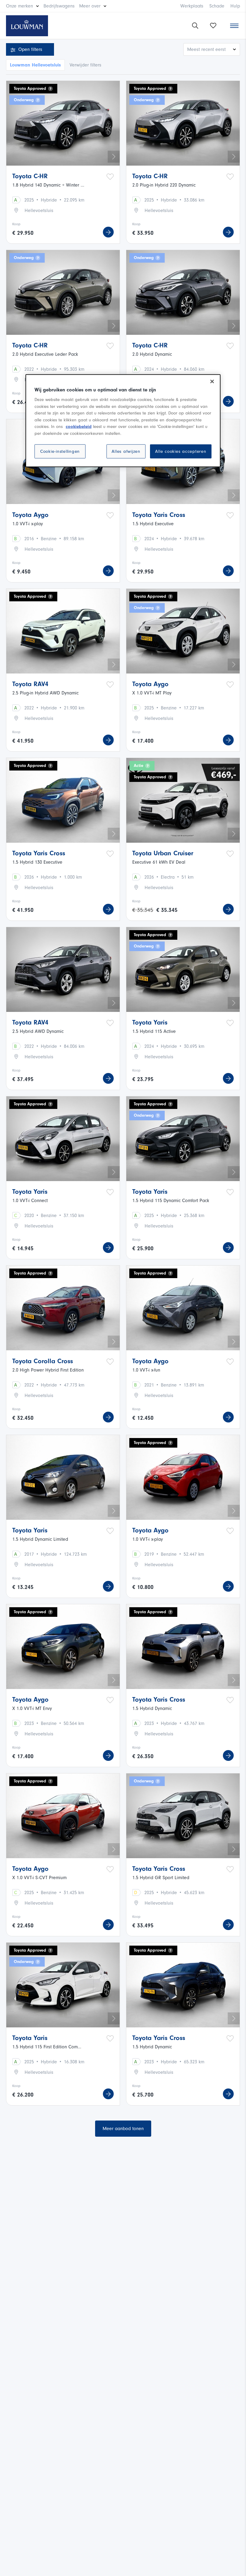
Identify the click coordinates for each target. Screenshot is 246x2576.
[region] (123, 421)
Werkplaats (192, 6)
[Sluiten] (212, 382)
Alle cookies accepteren (181, 451)
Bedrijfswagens (59, 6)
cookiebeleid (79, 427)
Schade (217, 6)
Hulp (235, 6)
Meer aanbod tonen (123, 2129)
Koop (16, 224)
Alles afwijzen (126, 451)
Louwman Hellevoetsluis (35, 65)
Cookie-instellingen (60, 451)
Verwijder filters (85, 65)
